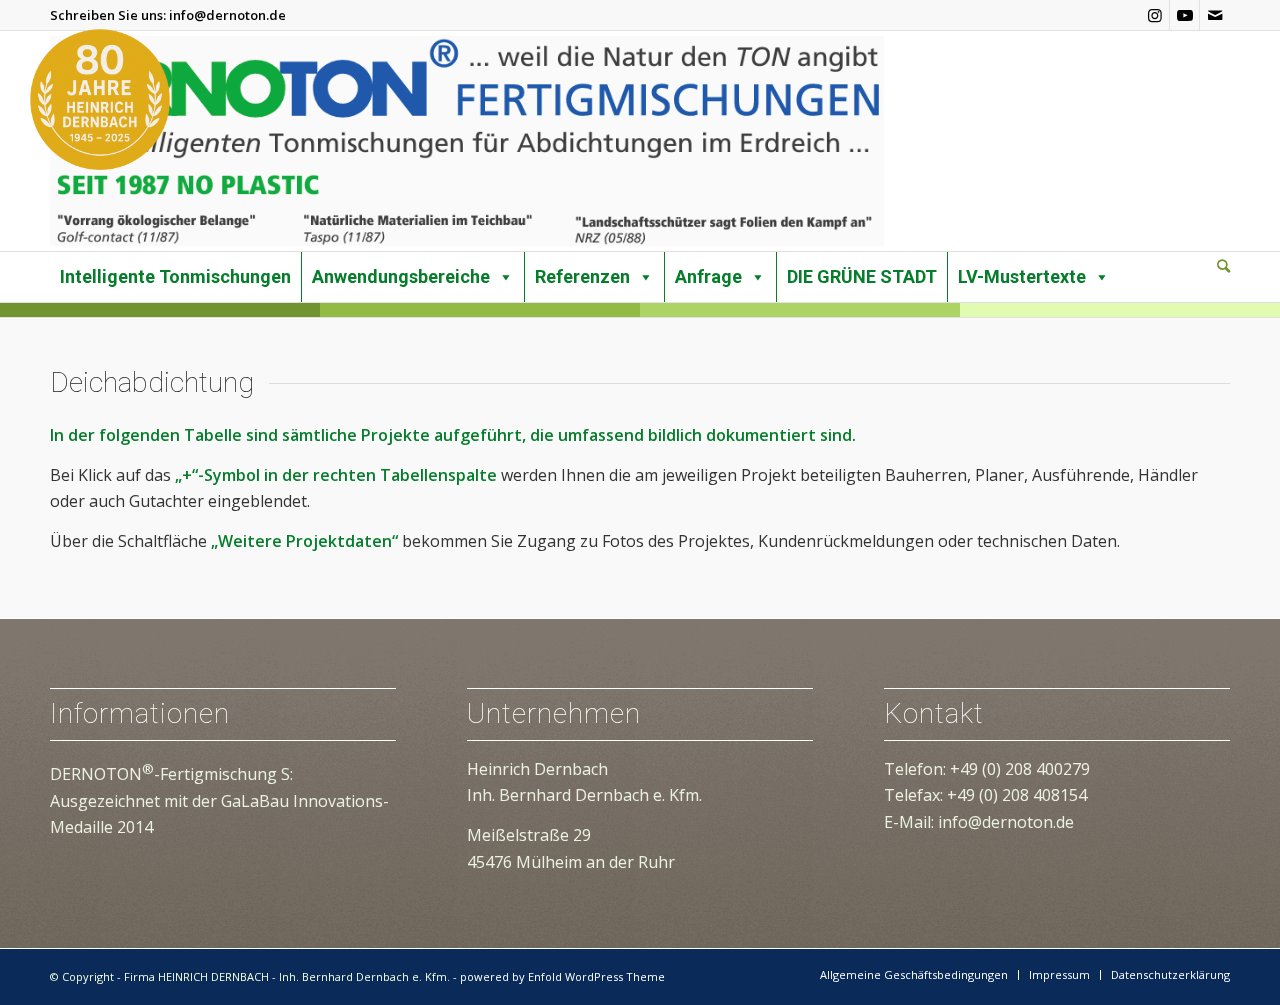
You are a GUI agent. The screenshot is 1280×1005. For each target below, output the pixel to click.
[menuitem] (1223, 267)
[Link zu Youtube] (1184, 15)
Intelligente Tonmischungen (175, 276)
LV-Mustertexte (1022, 276)
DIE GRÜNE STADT (862, 276)
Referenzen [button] (582, 276)
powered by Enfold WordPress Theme (562, 976)
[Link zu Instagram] (1154, 15)
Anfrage (708, 276)
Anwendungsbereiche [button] (401, 276)
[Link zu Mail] (1215, 15)
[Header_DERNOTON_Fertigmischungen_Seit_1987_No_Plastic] (467, 141)
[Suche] (1223, 265)
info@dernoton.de (227, 15)
